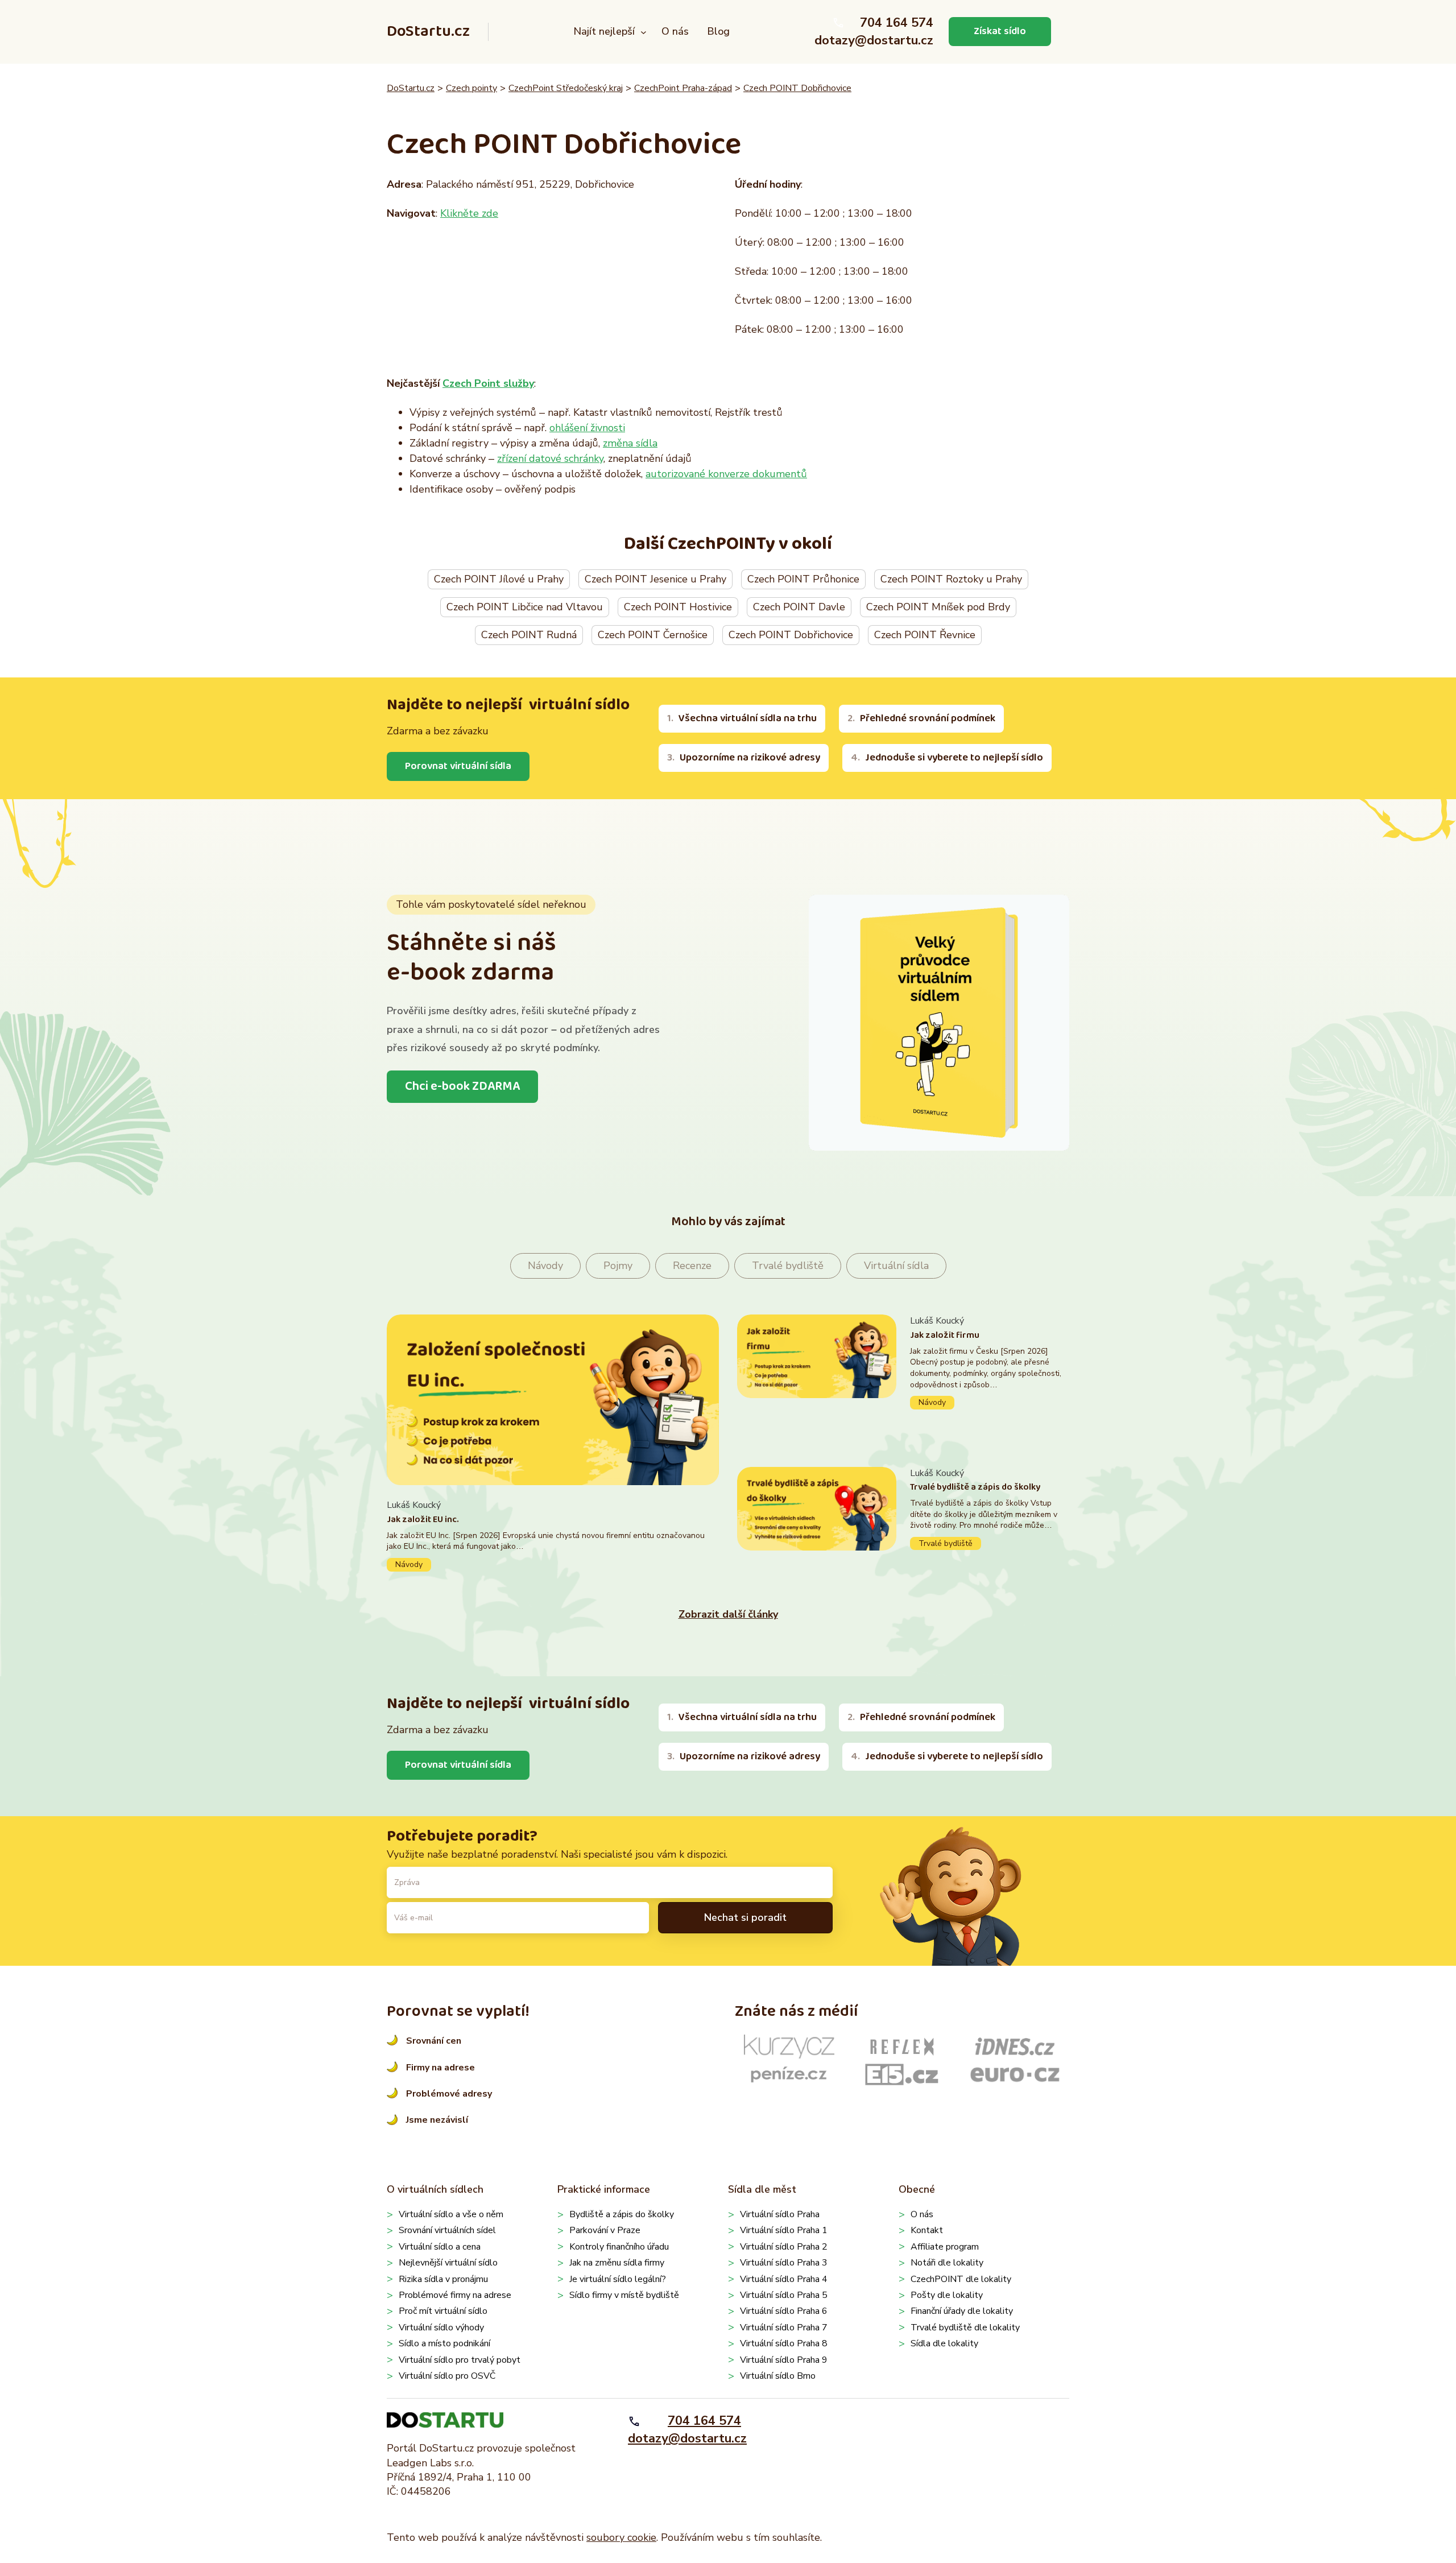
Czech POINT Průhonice (803, 579)
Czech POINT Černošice (653, 635)
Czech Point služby (488, 383)
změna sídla (630, 443)
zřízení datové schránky (550, 458)
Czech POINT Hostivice (678, 607)
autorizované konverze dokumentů (726, 474)
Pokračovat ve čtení (553, 1535)
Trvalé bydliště (788, 1266)
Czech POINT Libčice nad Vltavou (525, 607)
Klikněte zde (469, 213)
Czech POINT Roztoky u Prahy (951, 579)
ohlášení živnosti (587, 428)
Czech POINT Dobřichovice (797, 88)
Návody (545, 1266)
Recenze (692, 1266)
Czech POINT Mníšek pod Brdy (938, 607)
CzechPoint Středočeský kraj (566, 88)
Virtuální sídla (896, 1266)
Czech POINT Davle (799, 607)
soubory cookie (621, 2537)
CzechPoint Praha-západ (683, 88)
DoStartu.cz (428, 32)
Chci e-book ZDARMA (462, 1086)
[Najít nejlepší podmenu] (644, 32)
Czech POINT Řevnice (925, 635)
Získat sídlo (1000, 31)
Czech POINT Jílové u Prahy (499, 579)
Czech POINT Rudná (529, 635)
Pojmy (618, 1266)
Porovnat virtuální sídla (458, 766)
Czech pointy (471, 88)
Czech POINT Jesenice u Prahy (655, 579)
